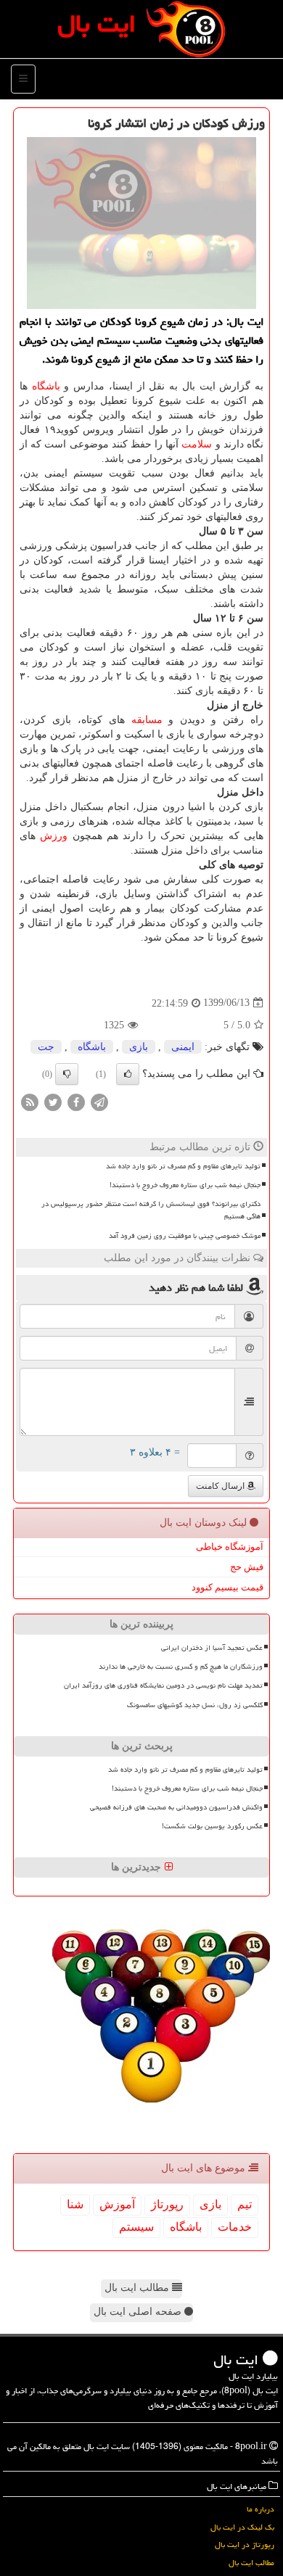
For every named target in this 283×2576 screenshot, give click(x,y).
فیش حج (247, 1567)
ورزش (54, 836)
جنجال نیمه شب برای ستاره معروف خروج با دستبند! (185, 1185)
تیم (245, 2204)
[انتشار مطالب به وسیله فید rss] (30, 1101)
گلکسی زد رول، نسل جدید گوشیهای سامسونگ (195, 1705)
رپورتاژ (167, 2204)
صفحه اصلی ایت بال (139, 2312)
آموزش (117, 2204)
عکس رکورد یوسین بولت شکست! (212, 1826)
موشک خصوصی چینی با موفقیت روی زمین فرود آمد (185, 1236)
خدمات (235, 2227)
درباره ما (261, 2509)
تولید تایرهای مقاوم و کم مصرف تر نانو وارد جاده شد (183, 1166)
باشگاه (46, 386)
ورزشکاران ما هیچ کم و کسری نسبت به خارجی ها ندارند (181, 1667)
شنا (75, 2204)
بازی (139, 1047)
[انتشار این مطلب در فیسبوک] (76, 1101)
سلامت (197, 444)
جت (46, 1047)
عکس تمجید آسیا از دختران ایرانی (212, 1648)
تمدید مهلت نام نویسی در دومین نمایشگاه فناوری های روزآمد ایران (163, 1685)
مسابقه (147, 720)
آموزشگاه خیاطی (230, 1547)
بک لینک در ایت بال (242, 2527)
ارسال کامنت (221, 1486)
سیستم (136, 2227)
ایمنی (183, 1047)
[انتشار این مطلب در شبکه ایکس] (53, 1101)
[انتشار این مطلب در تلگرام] (99, 1101)
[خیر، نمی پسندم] (67, 1074)
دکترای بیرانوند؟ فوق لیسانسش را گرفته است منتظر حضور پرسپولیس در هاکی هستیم (151, 1210)
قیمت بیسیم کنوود (227, 1587)
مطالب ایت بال (138, 2288)
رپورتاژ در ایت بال (245, 2544)
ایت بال (97, 24)
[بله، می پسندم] (128, 1074)
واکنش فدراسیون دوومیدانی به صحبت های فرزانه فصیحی (176, 1807)
